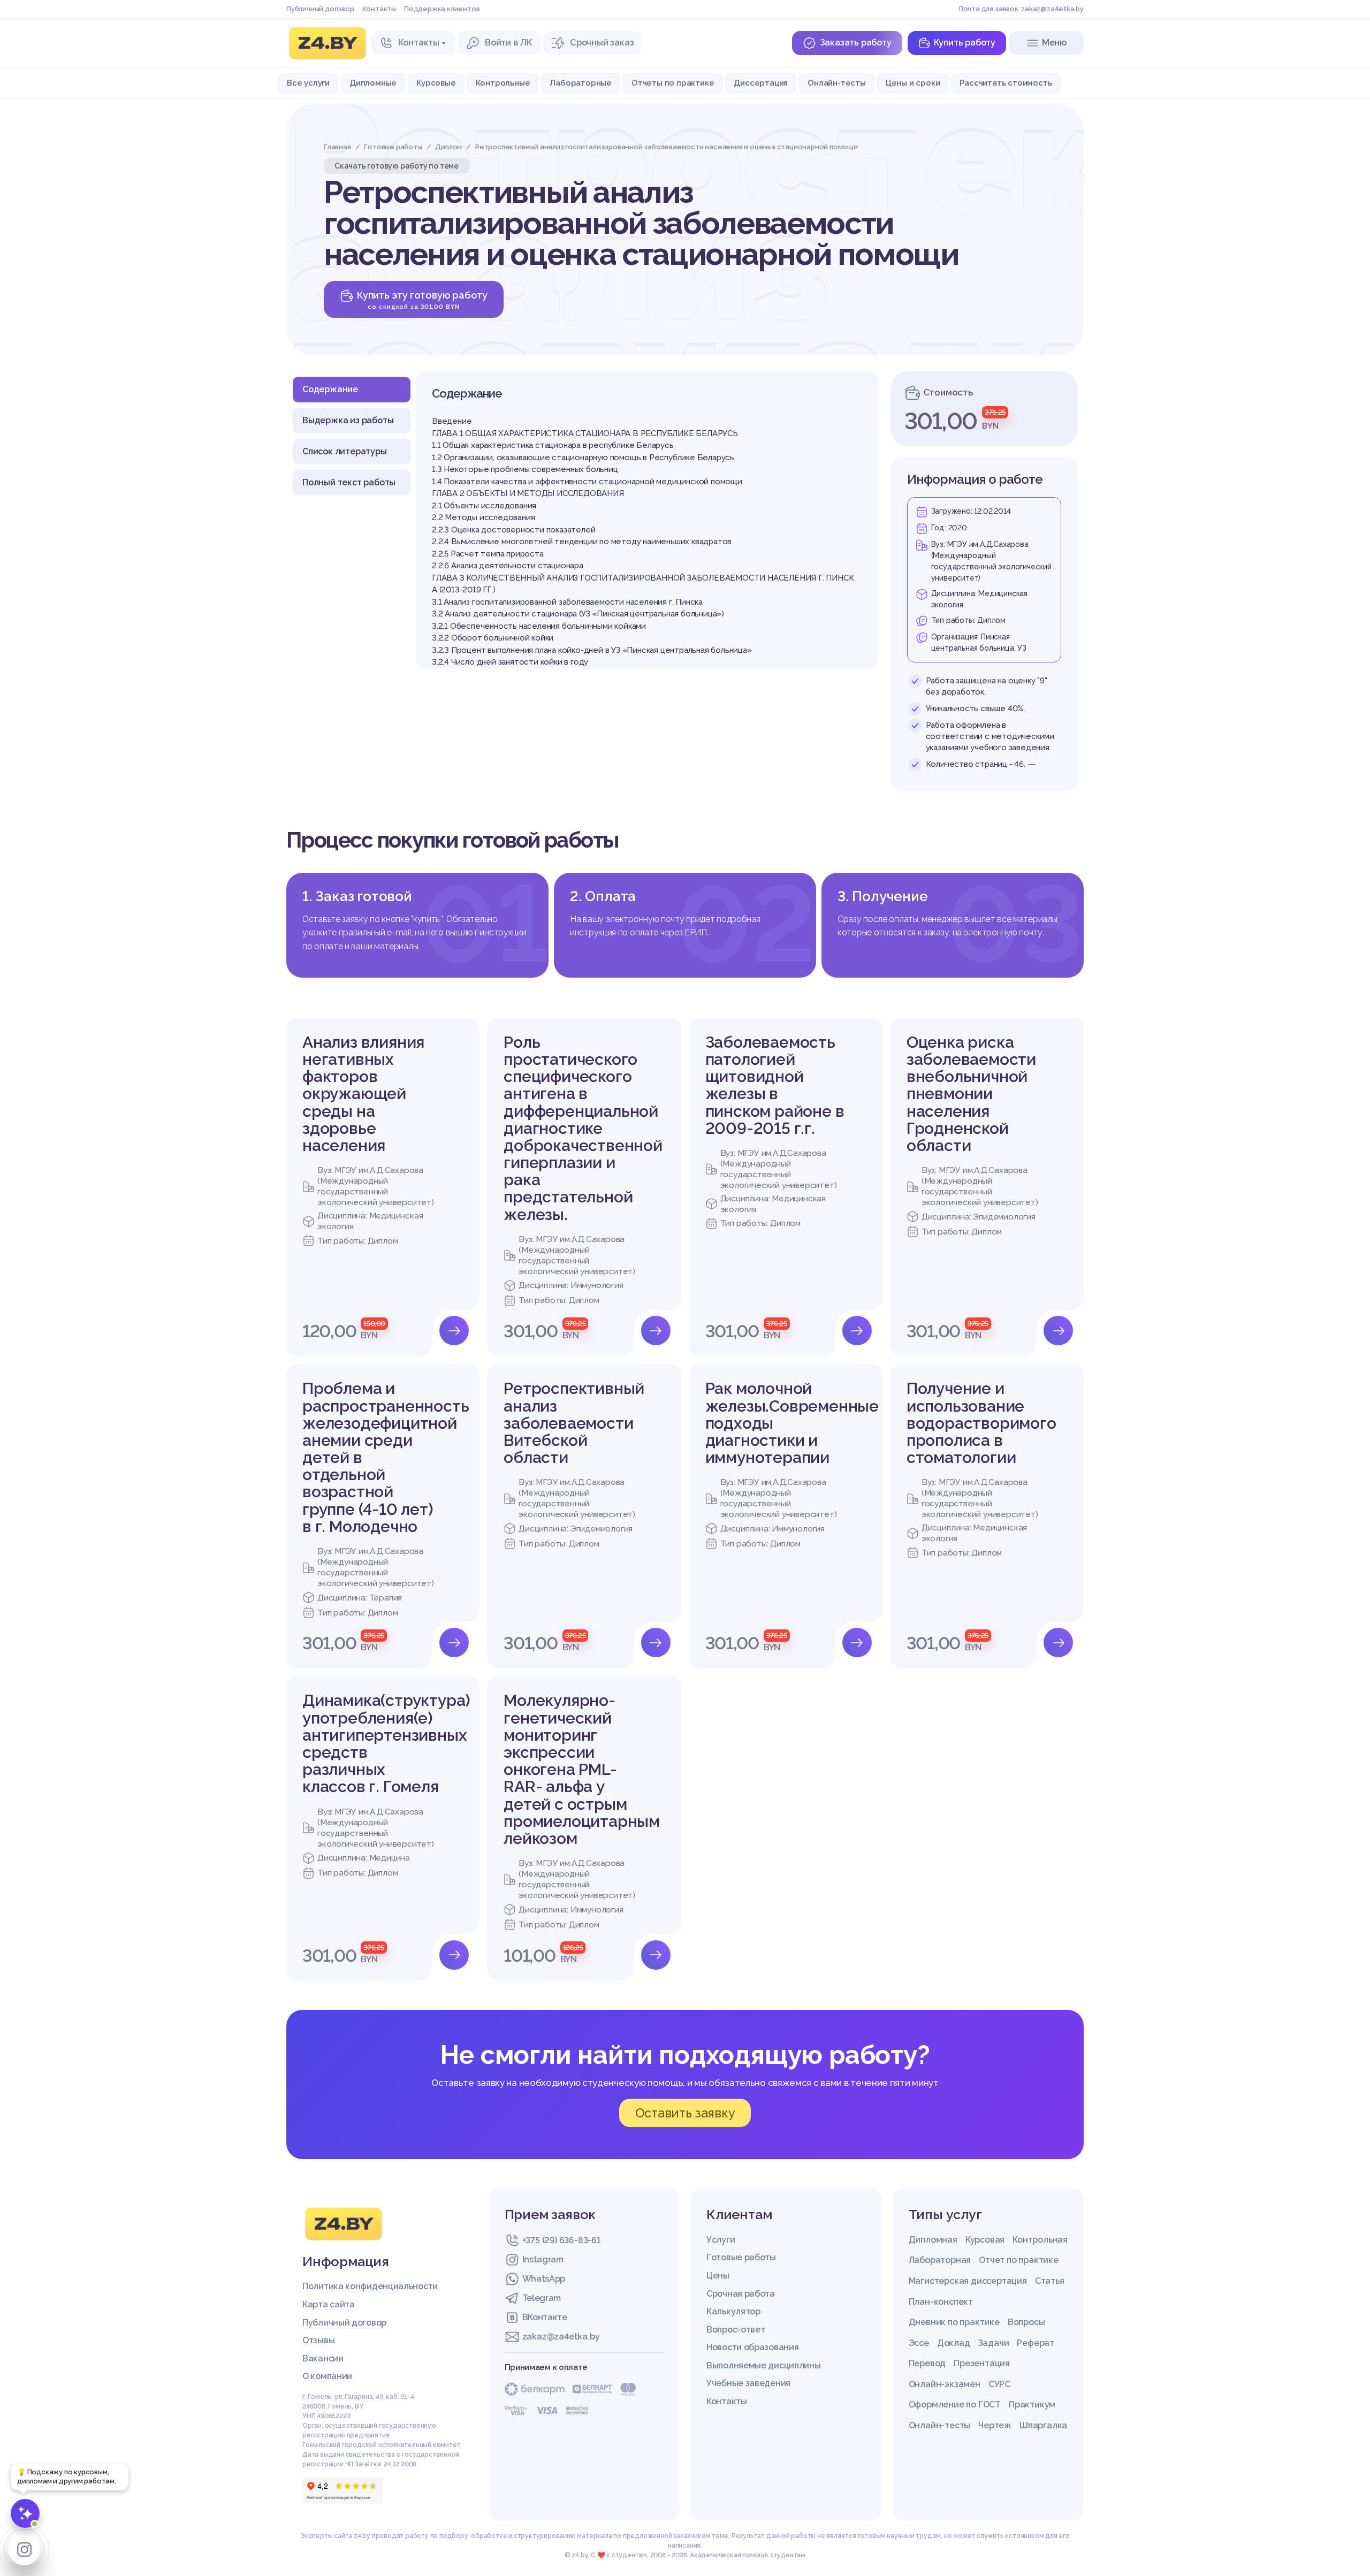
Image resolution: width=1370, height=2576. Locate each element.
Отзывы (318, 2340)
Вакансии (323, 2358)
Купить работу (965, 43)
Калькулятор (733, 2311)
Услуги (721, 2240)
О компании (327, 2376)
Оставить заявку (685, 2113)
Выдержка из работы (348, 420)
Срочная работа (741, 2294)
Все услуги (308, 83)
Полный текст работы (349, 482)
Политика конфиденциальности (370, 2286)
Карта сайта (329, 2304)
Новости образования (752, 2347)
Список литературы (345, 451)
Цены (718, 2276)
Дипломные (373, 83)
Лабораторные (581, 83)
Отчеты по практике (673, 83)
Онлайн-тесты (837, 83)
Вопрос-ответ (736, 2330)
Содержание (330, 389)
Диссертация (761, 83)
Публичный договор (320, 9)
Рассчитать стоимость (1006, 83)
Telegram (542, 2298)
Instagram (543, 2259)
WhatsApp (544, 2279)
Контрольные (503, 83)
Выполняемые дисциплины (763, 2365)
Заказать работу (856, 43)
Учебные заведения (748, 2383)
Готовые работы (741, 2257)
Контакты (379, 9)
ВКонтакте (545, 2317)
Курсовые (436, 83)
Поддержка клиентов (442, 9)
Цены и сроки (913, 83)
